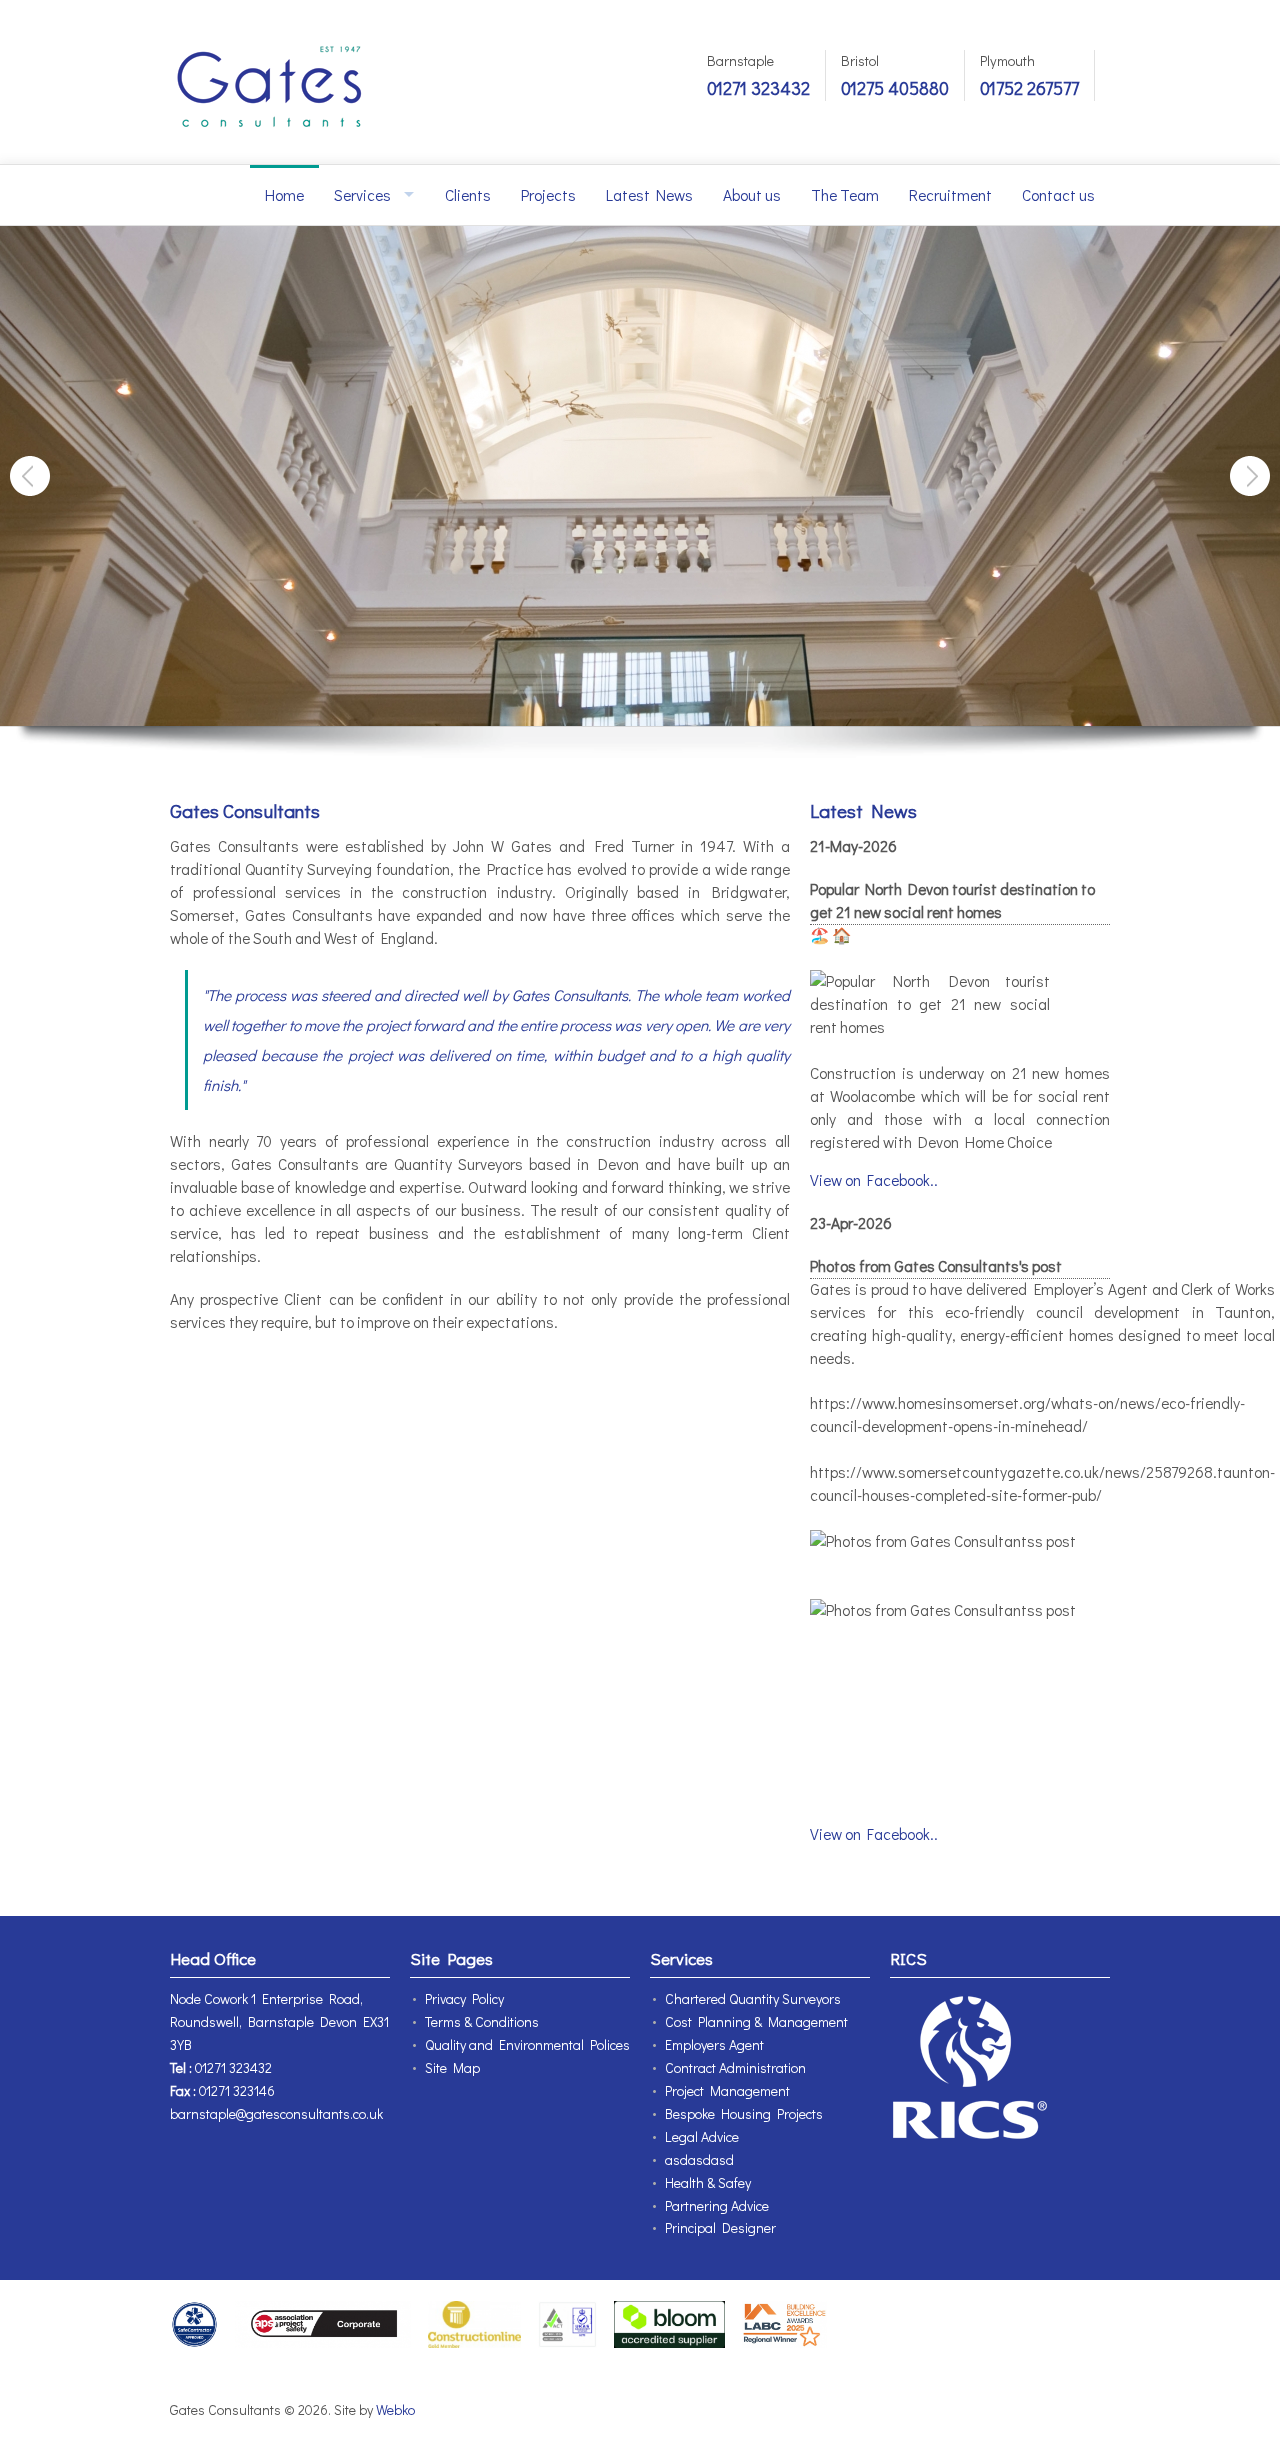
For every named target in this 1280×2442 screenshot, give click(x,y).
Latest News (649, 195)
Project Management (727, 2090)
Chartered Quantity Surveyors (753, 1998)
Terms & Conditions (482, 2021)
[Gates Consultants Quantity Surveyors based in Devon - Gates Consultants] (270, 82)
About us (752, 195)
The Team (845, 195)
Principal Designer (720, 2227)
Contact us (1058, 195)
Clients (468, 195)
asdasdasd (699, 2159)
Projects (548, 195)
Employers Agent (714, 2044)
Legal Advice (702, 2136)
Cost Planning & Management (756, 2021)
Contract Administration (735, 2067)
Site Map (452, 2067)
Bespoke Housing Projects (744, 2113)
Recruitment (950, 195)
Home (284, 195)
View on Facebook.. (874, 1180)
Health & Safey (708, 2182)
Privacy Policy (464, 1998)
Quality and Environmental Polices (527, 2044)
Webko (395, 2409)
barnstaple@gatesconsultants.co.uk (276, 2113)
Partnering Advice (717, 2205)
